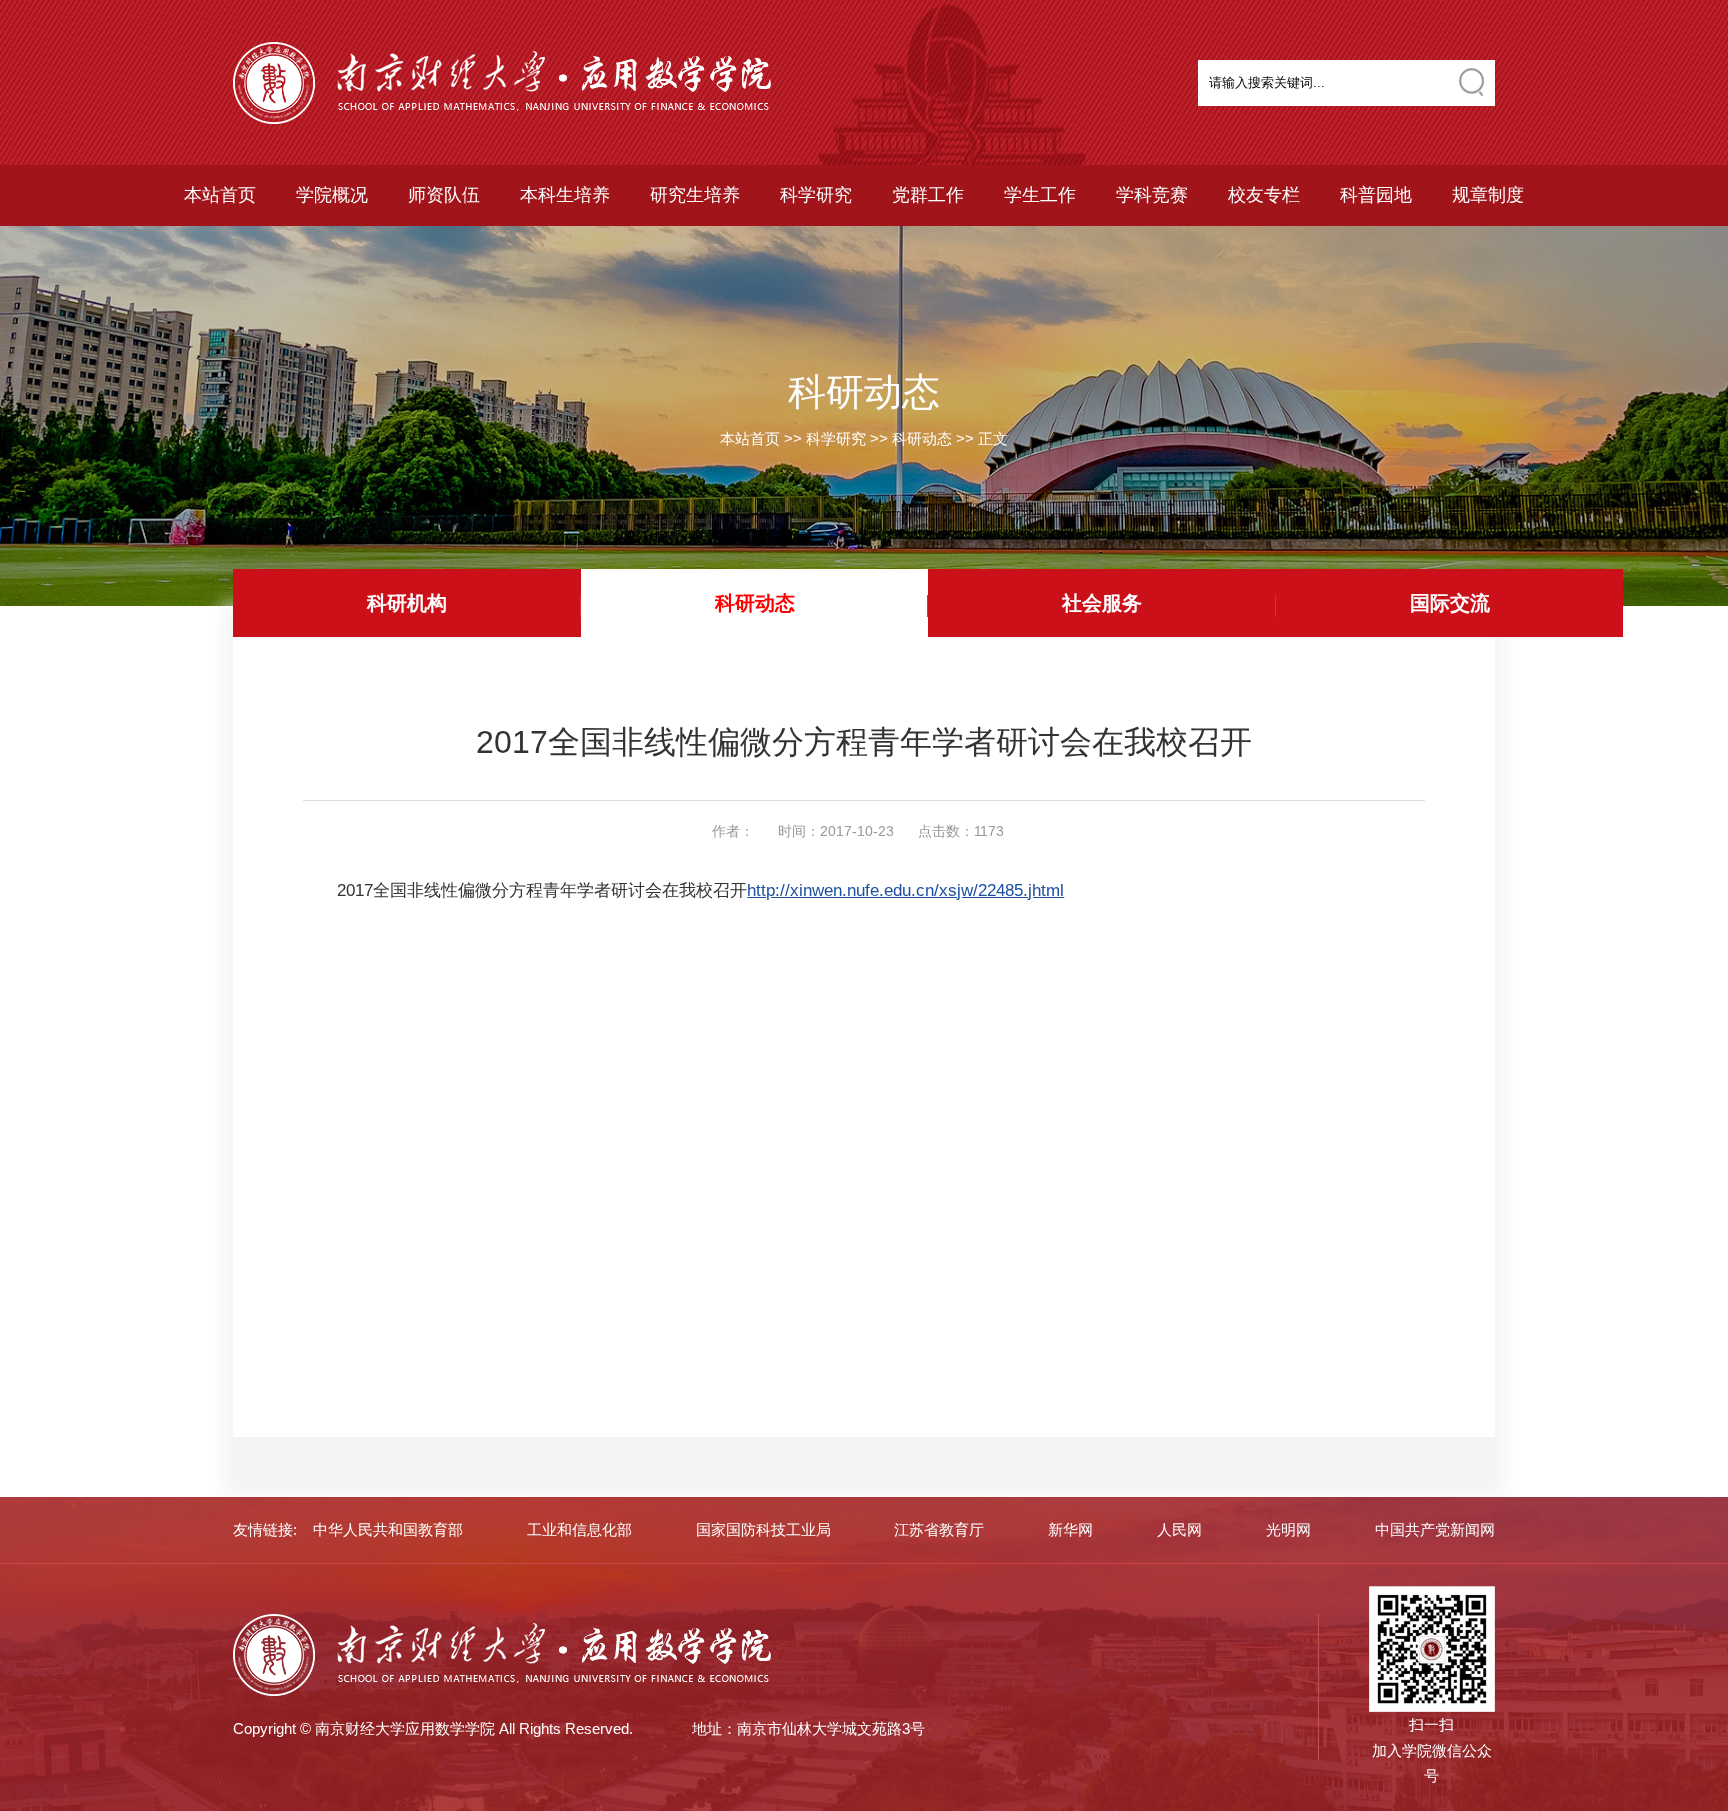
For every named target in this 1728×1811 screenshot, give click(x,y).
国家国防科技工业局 (763, 1529)
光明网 (1288, 1529)
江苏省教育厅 (939, 1529)
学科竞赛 (1152, 195)
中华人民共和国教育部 (388, 1529)
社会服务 (1102, 603)
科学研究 (816, 195)
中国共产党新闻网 (1435, 1529)
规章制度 (1488, 195)
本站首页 (220, 195)
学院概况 (332, 195)
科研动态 (922, 438)
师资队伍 (444, 195)
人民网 (1179, 1529)
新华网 (1070, 1529)
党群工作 (928, 195)
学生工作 (1040, 195)
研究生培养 (695, 195)
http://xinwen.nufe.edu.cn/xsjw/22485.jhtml (905, 890)
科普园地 (1376, 195)
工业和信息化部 (579, 1529)
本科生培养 (565, 195)
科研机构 (407, 603)
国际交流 (1450, 603)
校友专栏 (1264, 195)
